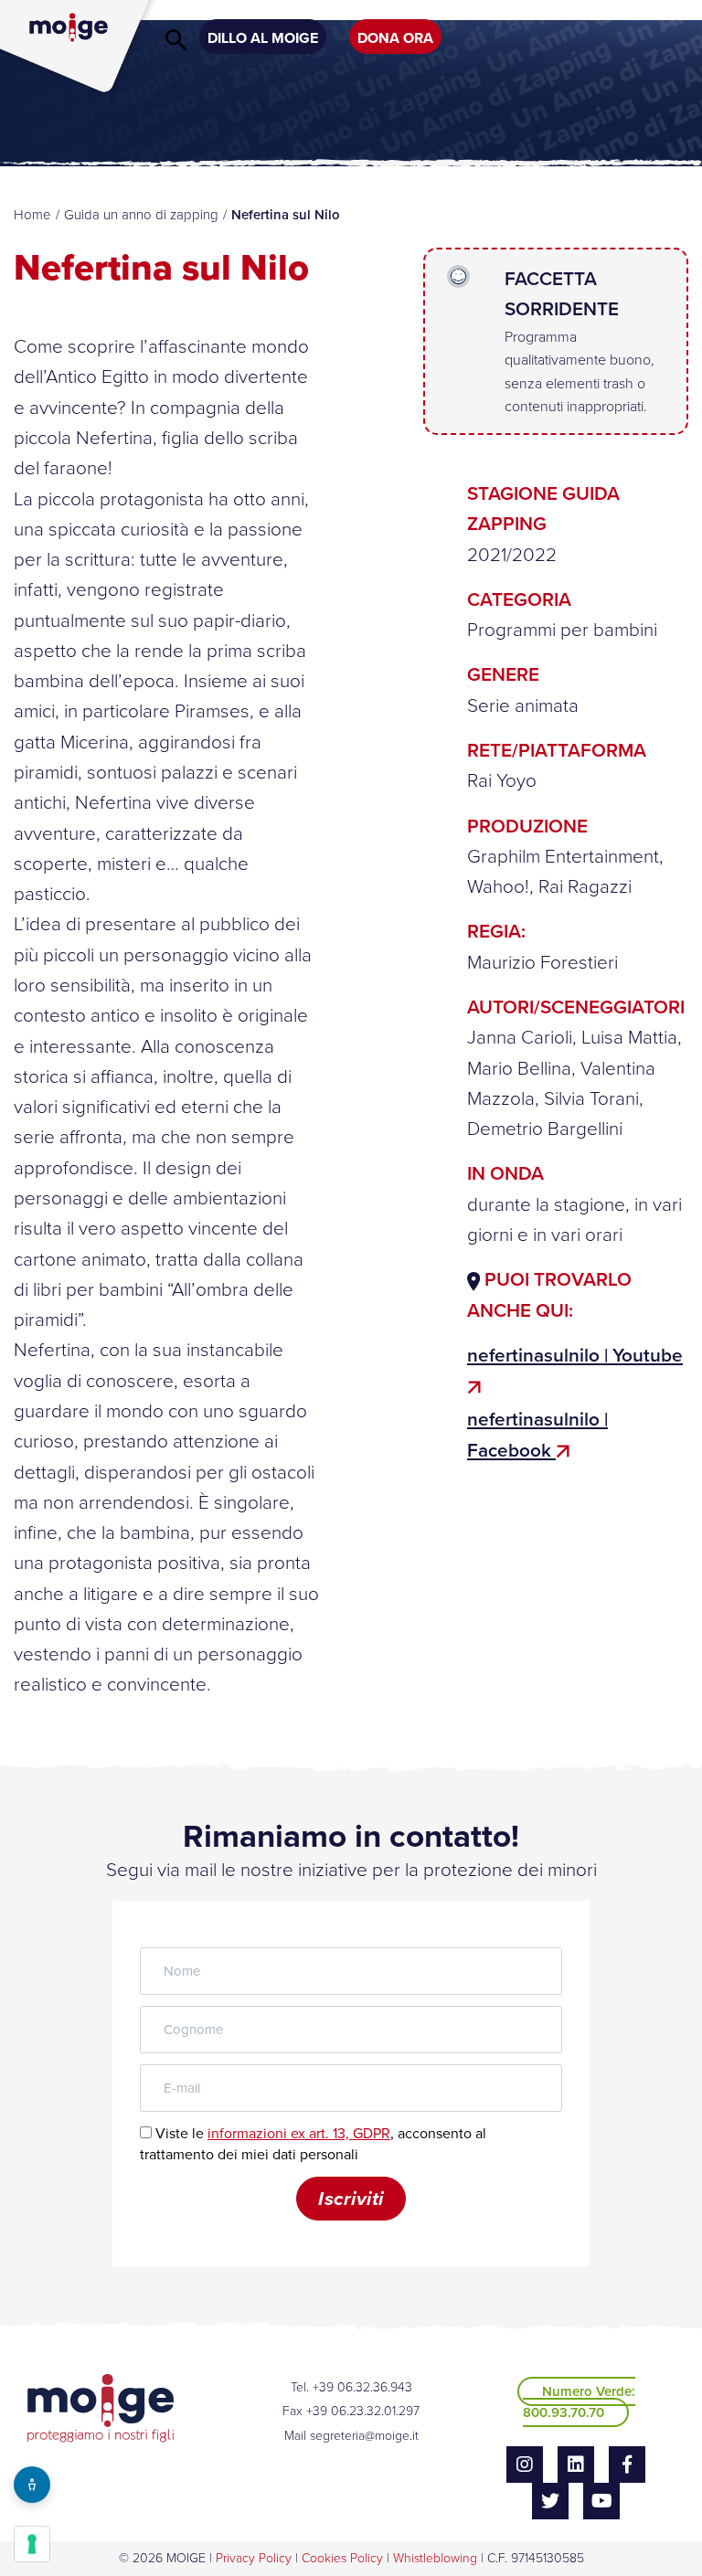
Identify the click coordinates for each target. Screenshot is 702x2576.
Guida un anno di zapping (141, 215)
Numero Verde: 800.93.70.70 (579, 2402)
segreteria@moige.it (364, 2436)
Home (32, 215)
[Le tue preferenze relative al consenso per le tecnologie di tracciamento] (32, 2544)
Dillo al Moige (263, 38)
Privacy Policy (254, 2558)
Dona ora (395, 38)
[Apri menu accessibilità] (32, 2485)
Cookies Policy (342, 2558)
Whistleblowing (435, 2558)
